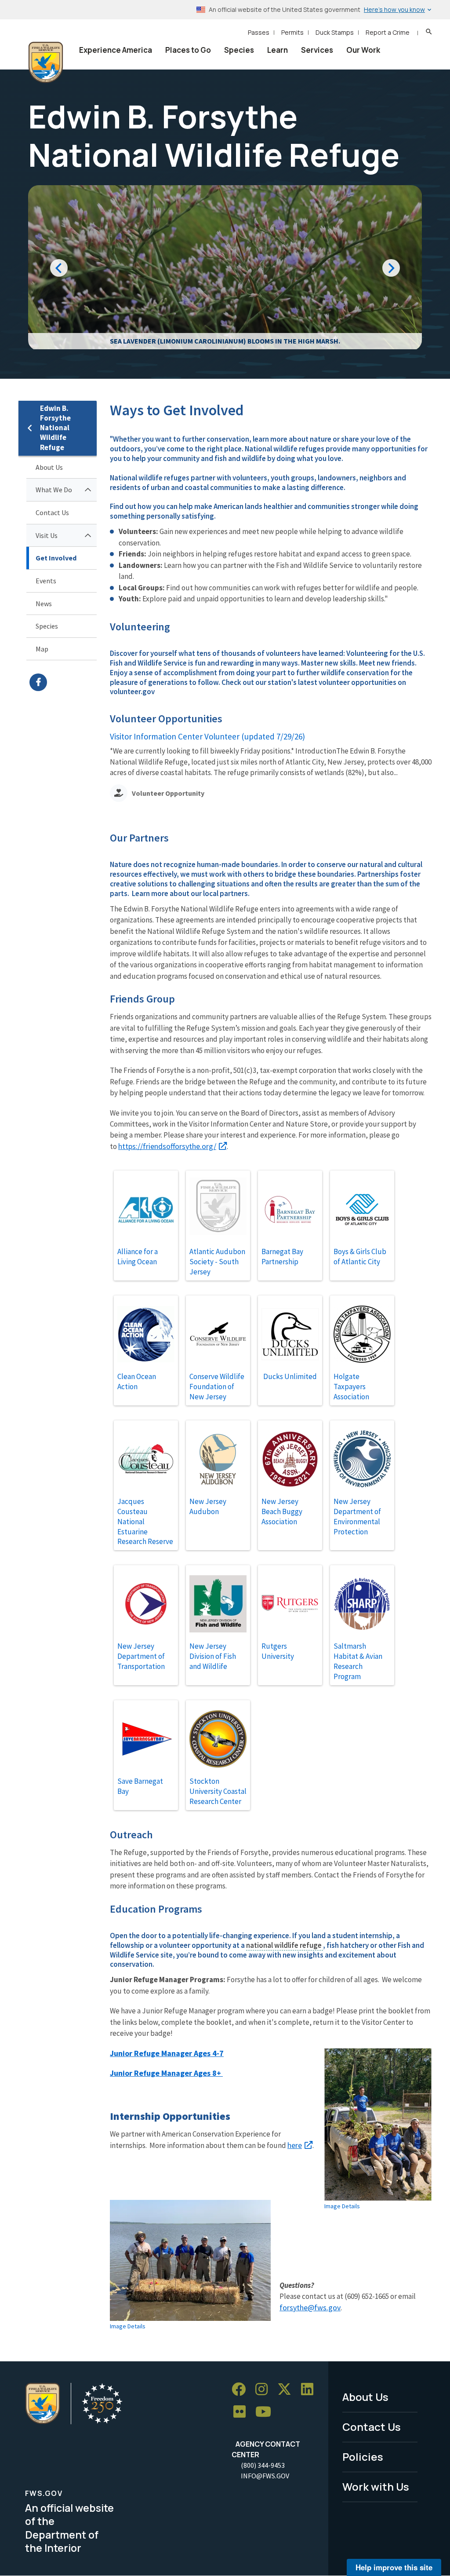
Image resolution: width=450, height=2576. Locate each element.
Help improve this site (394, 2567)
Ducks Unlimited (290, 1376)
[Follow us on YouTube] (266, 2412)
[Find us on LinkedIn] (310, 2389)
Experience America (116, 50)
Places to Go (188, 50)
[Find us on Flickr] (243, 2412)
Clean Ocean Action (137, 1381)
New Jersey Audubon (208, 1506)
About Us (49, 467)
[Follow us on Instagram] (265, 2389)
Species (239, 50)
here (295, 2145)
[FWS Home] (46, 62)
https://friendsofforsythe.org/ (167, 1146)
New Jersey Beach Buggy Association (282, 1511)
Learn (278, 50)
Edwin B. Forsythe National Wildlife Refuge (55, 428)
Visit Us (47, 535)
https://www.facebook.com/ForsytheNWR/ (63, 682)
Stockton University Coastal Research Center (218, 1791)
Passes (259, 32)
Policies (363, 2457)
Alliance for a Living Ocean (138, 1257)
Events (46, 581)
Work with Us (376, 2486)
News (44, 604)
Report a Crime (388, 32)
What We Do (54, 490)
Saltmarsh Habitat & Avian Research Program (358, 1661)
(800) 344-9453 (263, 2465)
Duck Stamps (335, 32)
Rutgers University (278, 1651)
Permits (292, 32)
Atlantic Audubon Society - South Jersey (217, 1262)
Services (317, 50)
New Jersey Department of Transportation (141, 1656)
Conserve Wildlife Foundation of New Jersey (217, 1387)
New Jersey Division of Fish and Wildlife (213, 1656)
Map (42, 649)
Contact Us (52, 512)
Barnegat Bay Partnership (282, 1257)
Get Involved (56, 558)
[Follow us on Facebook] (242, 2389)
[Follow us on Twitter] (287, 2389)
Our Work (363, 50)
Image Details (342, 2206)
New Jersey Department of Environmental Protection (357, 1517)
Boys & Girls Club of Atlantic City (360, 1257)
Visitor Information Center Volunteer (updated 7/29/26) (207, 736)
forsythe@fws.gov (310, 2307)
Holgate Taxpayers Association (351, 1387)
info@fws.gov (265, 2476)
